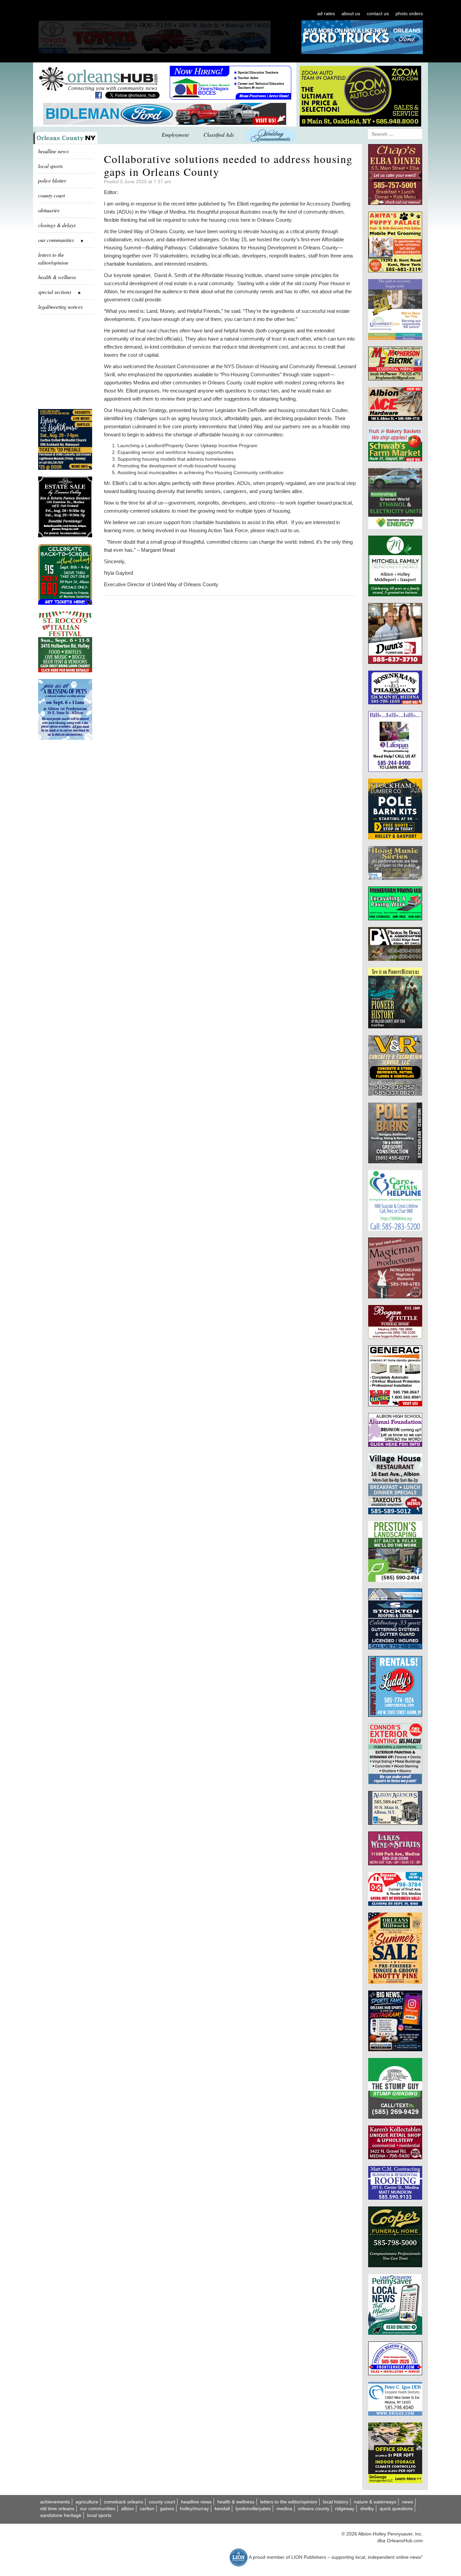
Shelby (367, 2509)
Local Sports (99, 2515)
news (408, 2502)
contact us (378, 13)
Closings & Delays (57, 225)
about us (351, 13)
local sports (50, 166)
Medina (284, 2509)
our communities (98, 2509)
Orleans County (314, 2509)
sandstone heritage (61, 2515)
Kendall (222, 2509)
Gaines (167, 2509)
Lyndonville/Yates (253, 2509)
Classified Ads (219, 134)
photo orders (409, 13)
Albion (128, 2509)
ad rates (326, 13)
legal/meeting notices (60, 307)
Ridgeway (345, 2509)
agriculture (87, 2502)
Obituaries (49, 210)
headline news (53, 151)
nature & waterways (375, 2502)
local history (336, 2502)
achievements (55, 2502)
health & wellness (57, 277)
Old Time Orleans (57, 2509)
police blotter (52, 180)
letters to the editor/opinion (53, 259)
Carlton (147, 2509)
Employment (175, 134)
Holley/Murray (194, 2509)
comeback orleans (124, 2502)
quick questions (396, 2509)
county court (51, 195)
